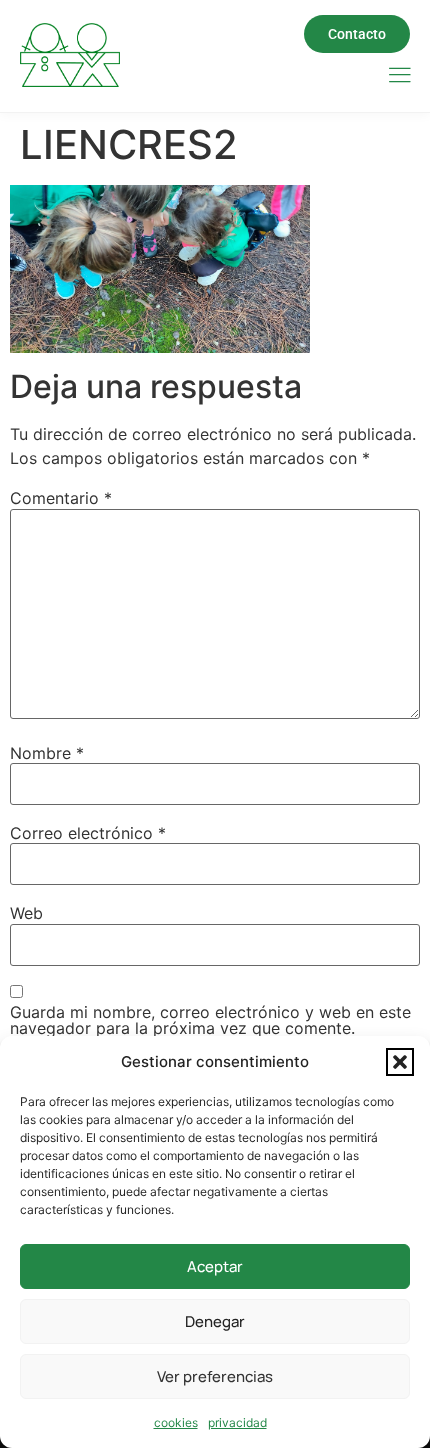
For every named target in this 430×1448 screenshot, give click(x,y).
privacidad (237, 1422)
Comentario (61, 498)
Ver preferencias (215, 1376)
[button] (400, 1062)
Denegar (215, 1321)
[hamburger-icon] (399, 76)
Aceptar (215, 1266)
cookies (176, 1422)
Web (26, 913)
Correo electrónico (88, 833)
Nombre (47, 753)
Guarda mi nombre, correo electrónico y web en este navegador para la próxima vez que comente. (210, 1020)
